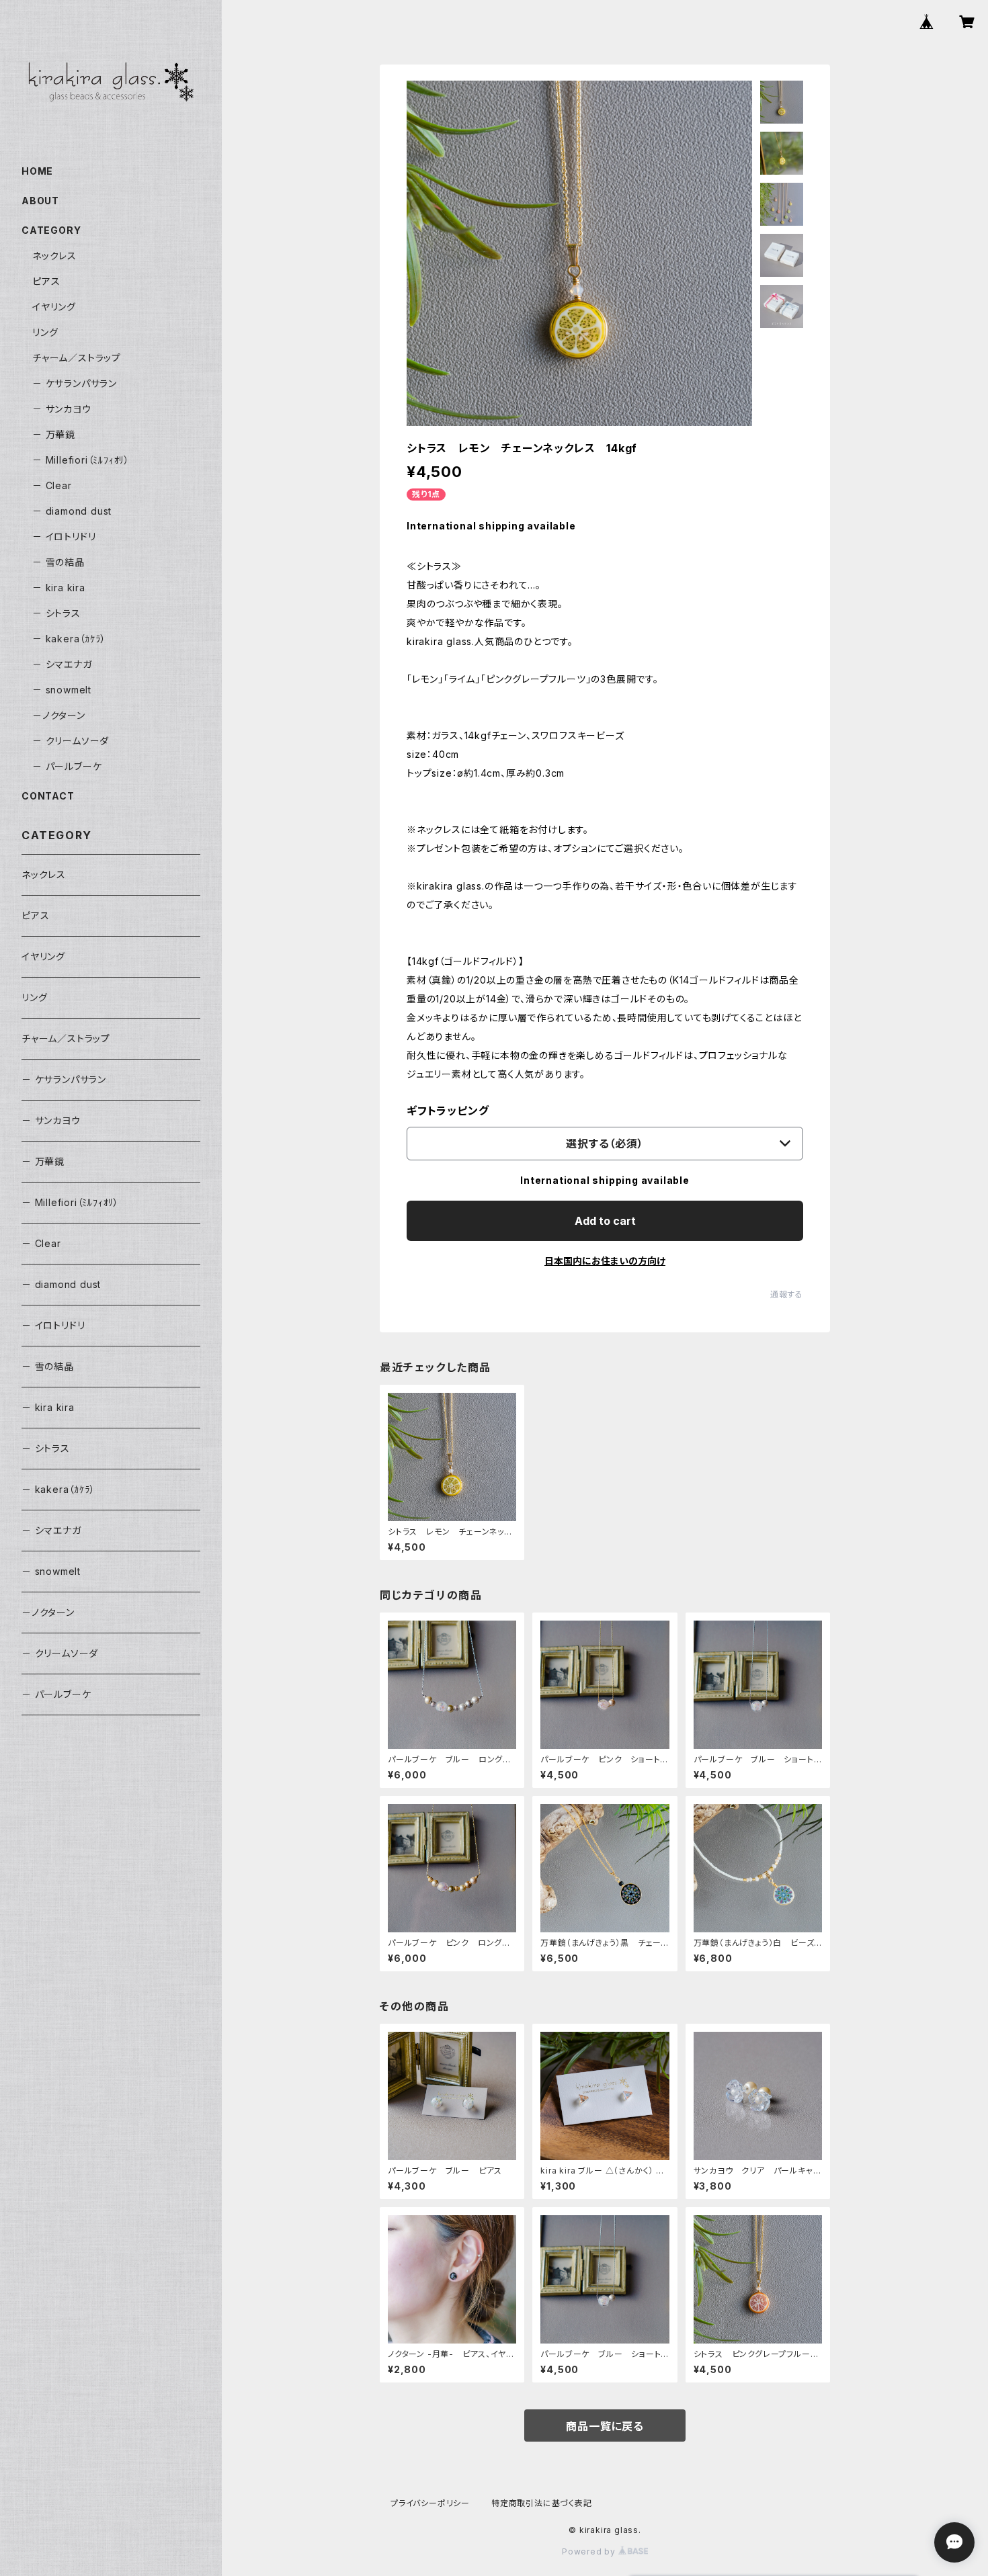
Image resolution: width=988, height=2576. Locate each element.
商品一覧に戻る (605, 2426)
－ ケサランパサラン (75, 383)
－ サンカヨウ (62, 409)
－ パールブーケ (67, 766)
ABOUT (40, 201)
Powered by (590, 2551)
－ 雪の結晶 (58, 562)
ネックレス (54, 256)
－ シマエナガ (62, 664)
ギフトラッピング (448, 1111)
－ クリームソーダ (71, 741)
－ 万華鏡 (54, 434)
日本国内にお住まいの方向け (605, 1261)
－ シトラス (56, 613)
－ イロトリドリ (64, 536)
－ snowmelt (62, 690)
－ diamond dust (72, 511)
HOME (37, 171)
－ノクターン (59, 715)
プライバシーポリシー (430, 2503)
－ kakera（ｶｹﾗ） (69, 639)
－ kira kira (59, 588)
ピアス (46, 281)
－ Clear (52, 485)
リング (45, 332)
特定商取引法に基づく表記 (542, 2503)
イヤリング (54, 307)
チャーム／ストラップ (77, 358)
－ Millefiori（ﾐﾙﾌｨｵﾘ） (81, 460)
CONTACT (48, 796)
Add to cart (605, 1221)
